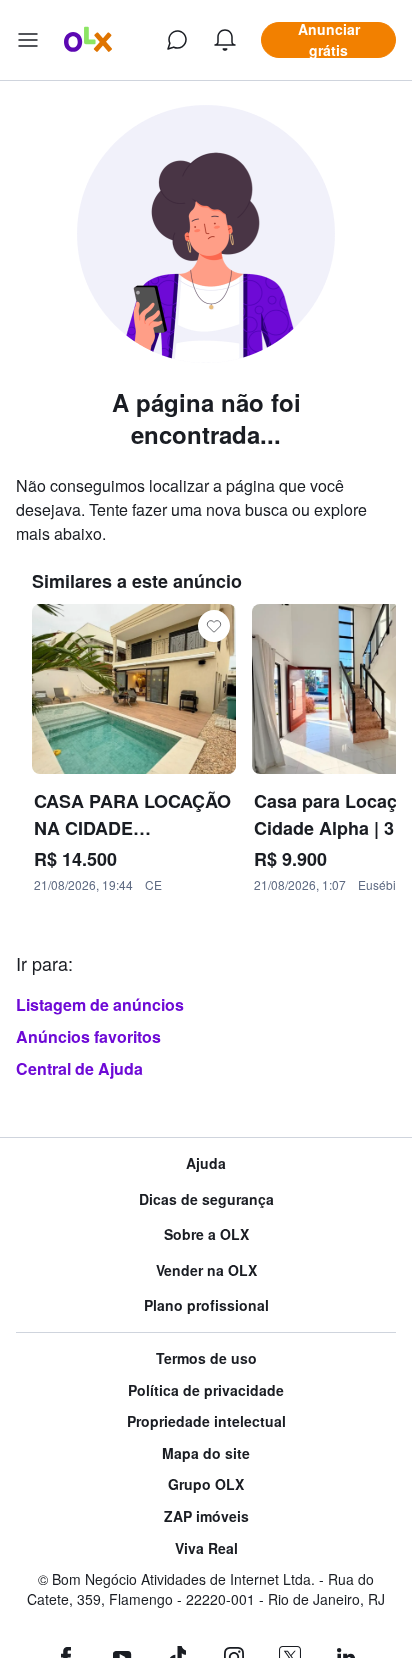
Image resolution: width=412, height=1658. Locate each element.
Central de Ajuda (79, 1068)
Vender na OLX (206, 1270)
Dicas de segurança (206, 1199)
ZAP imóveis (206, 1516)
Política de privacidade (206, 1390)
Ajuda (206, 1163)
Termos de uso (206, 1358)
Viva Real (206, 1548)
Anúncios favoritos (88, 1036)
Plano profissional (206, 1305)
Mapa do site (206, 1453)
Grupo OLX (206, 1484)
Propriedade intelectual (206, 1421)
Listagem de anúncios (100, 1004)
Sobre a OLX (206, 1234)
